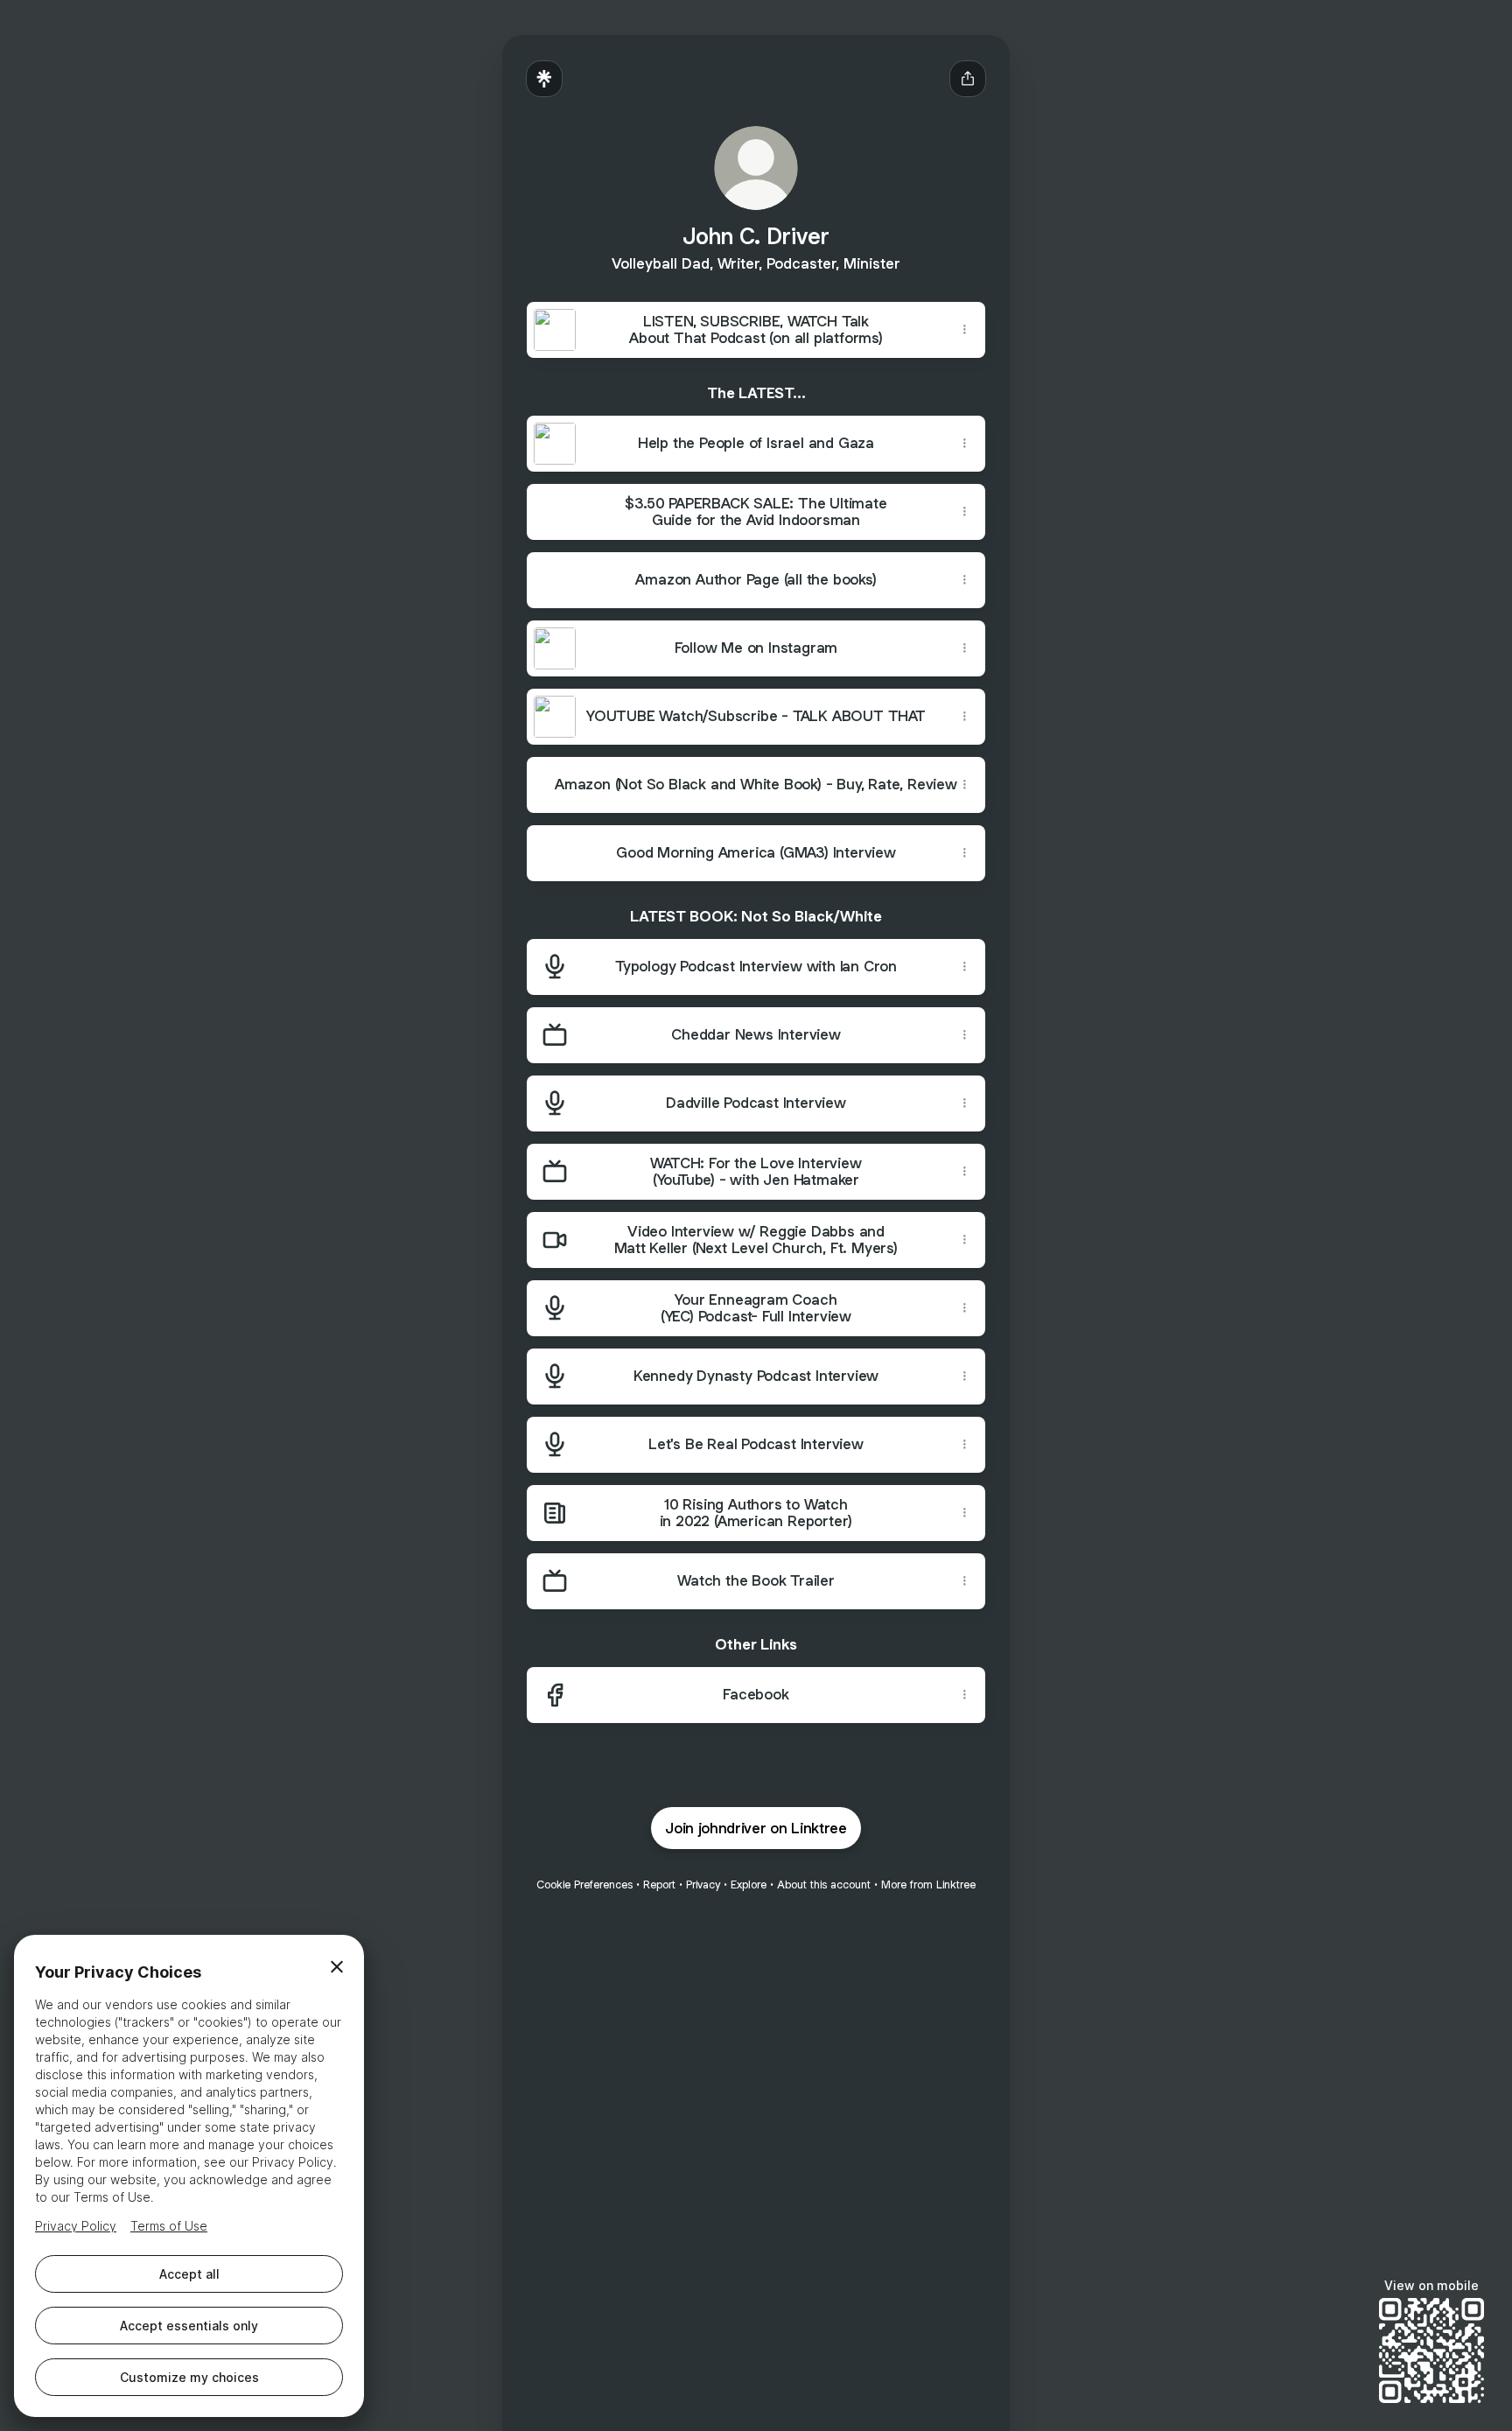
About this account (824, 1885)
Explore (749, 1885)
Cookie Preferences (584, 1885)
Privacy (703, 1885)
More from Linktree (928, 1885)
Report (659, 1885)
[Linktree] (544, 79)
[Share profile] (968, 79)
